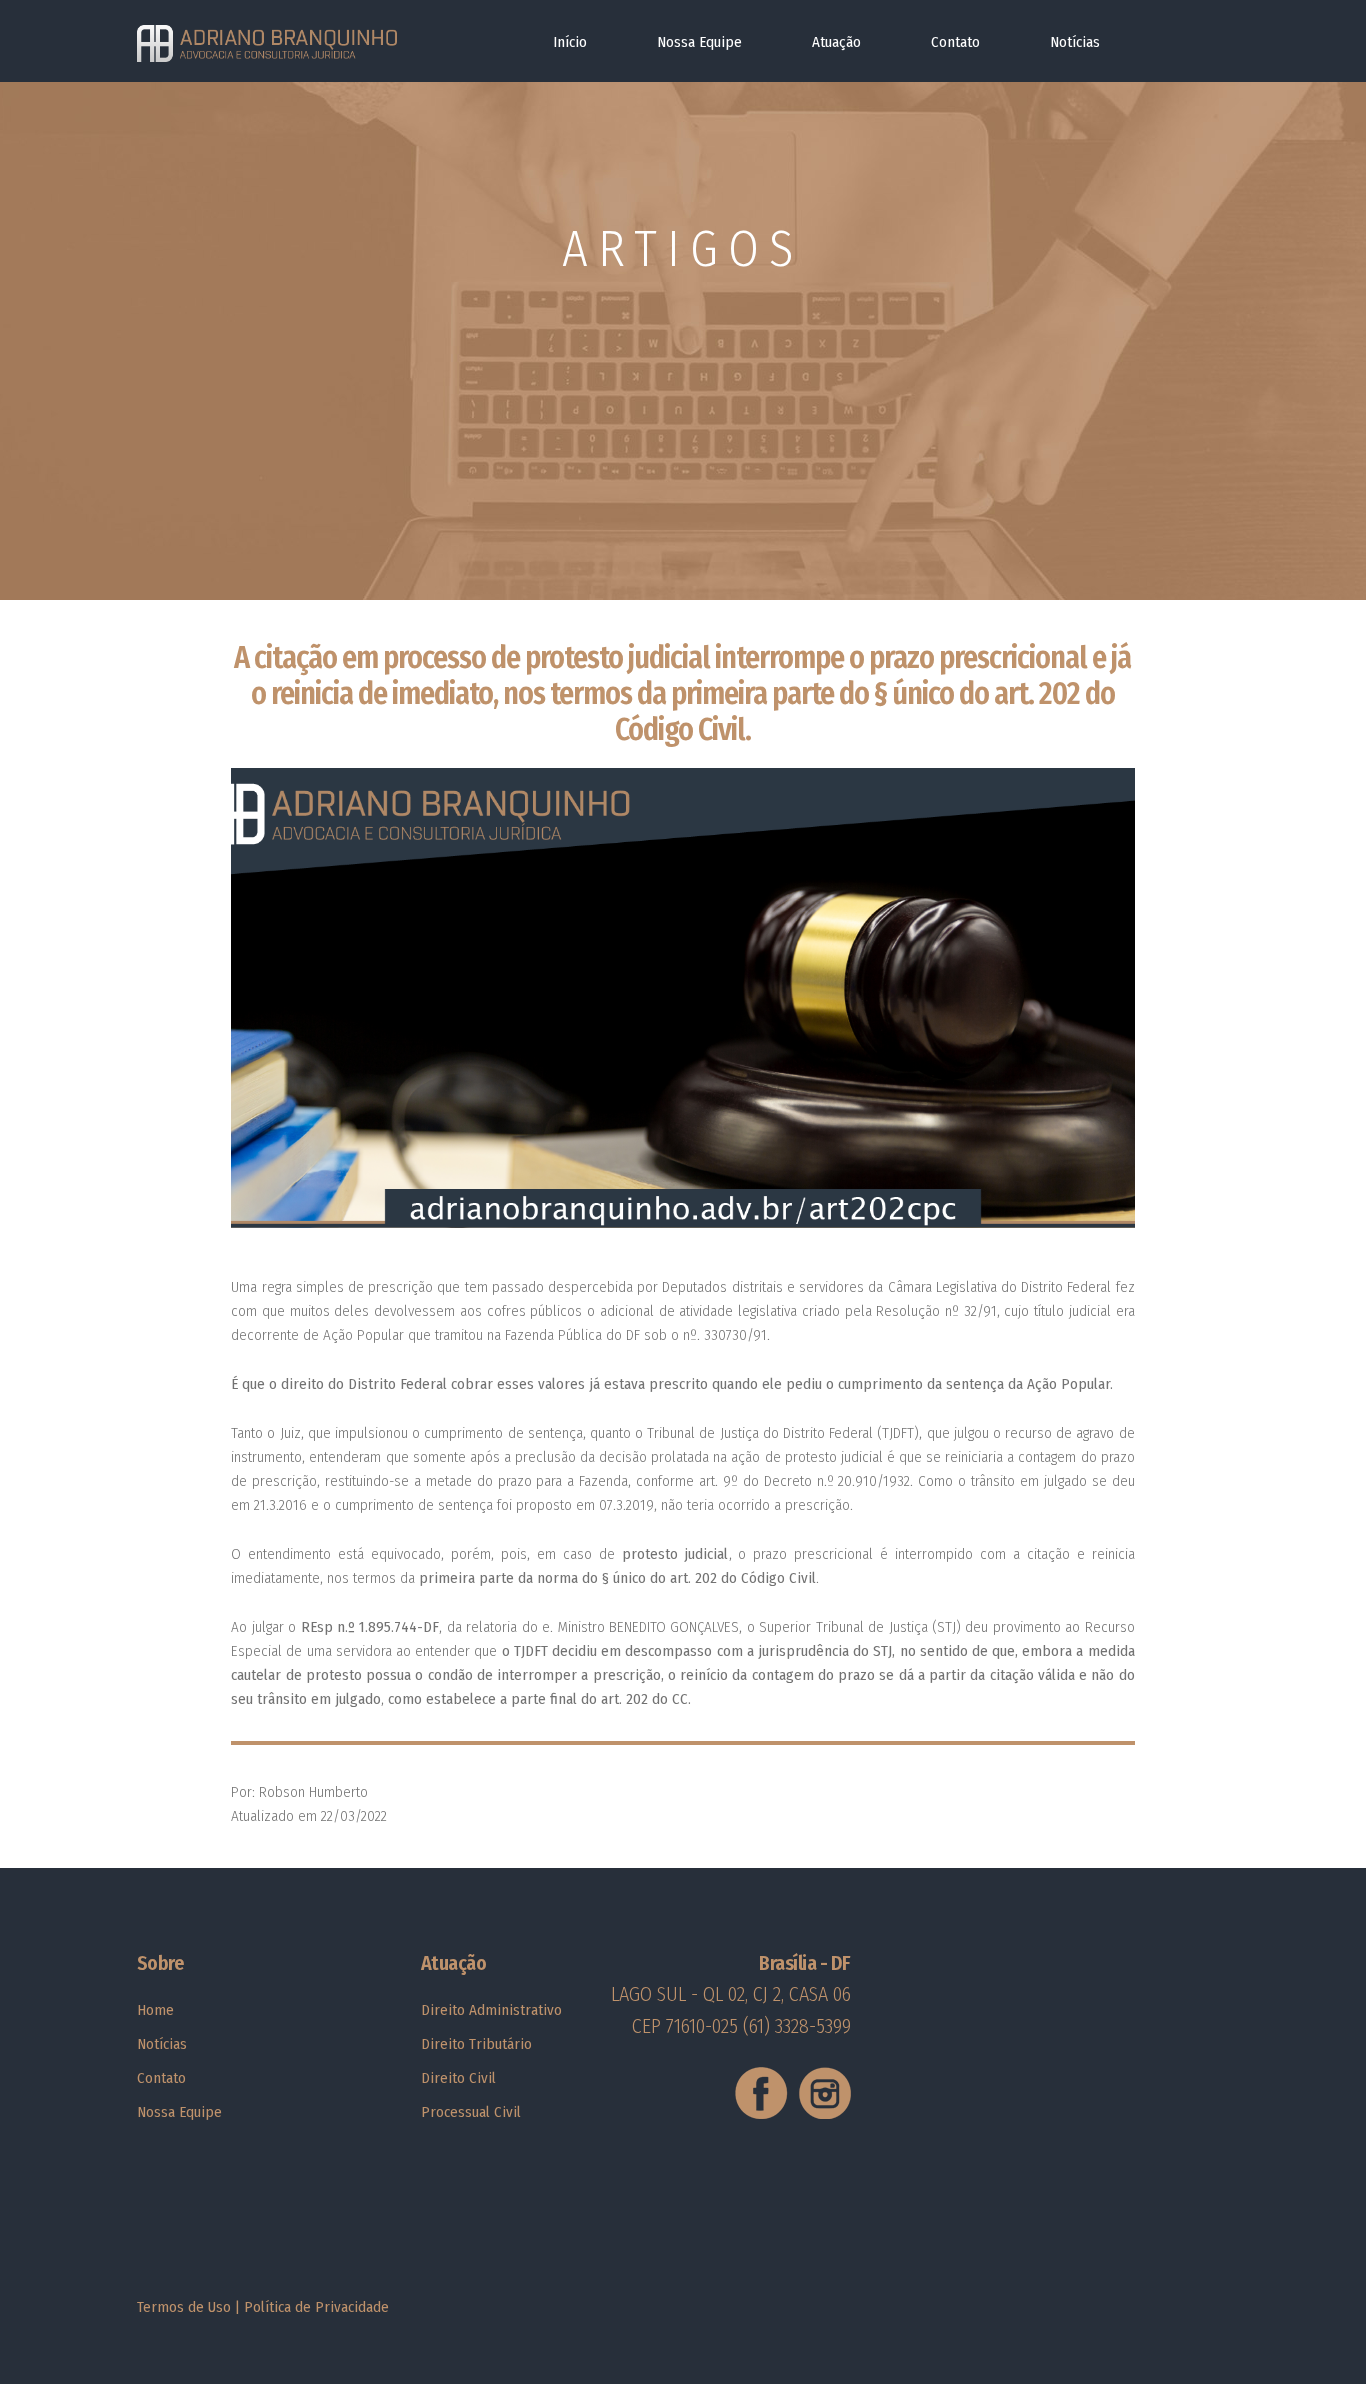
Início (570, 42)
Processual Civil (471, 2112)
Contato (955, 42)
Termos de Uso (184, 2307)
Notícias (1075, 42)
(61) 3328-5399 (797, 2026)
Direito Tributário (476, 2044)
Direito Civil (458, 2078)
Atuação (836, 42)
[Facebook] (762, 2114)
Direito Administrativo (491, 2010)
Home (155, 2010)
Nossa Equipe (699, 42)
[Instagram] (822, 2114)
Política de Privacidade (316, 2307)
